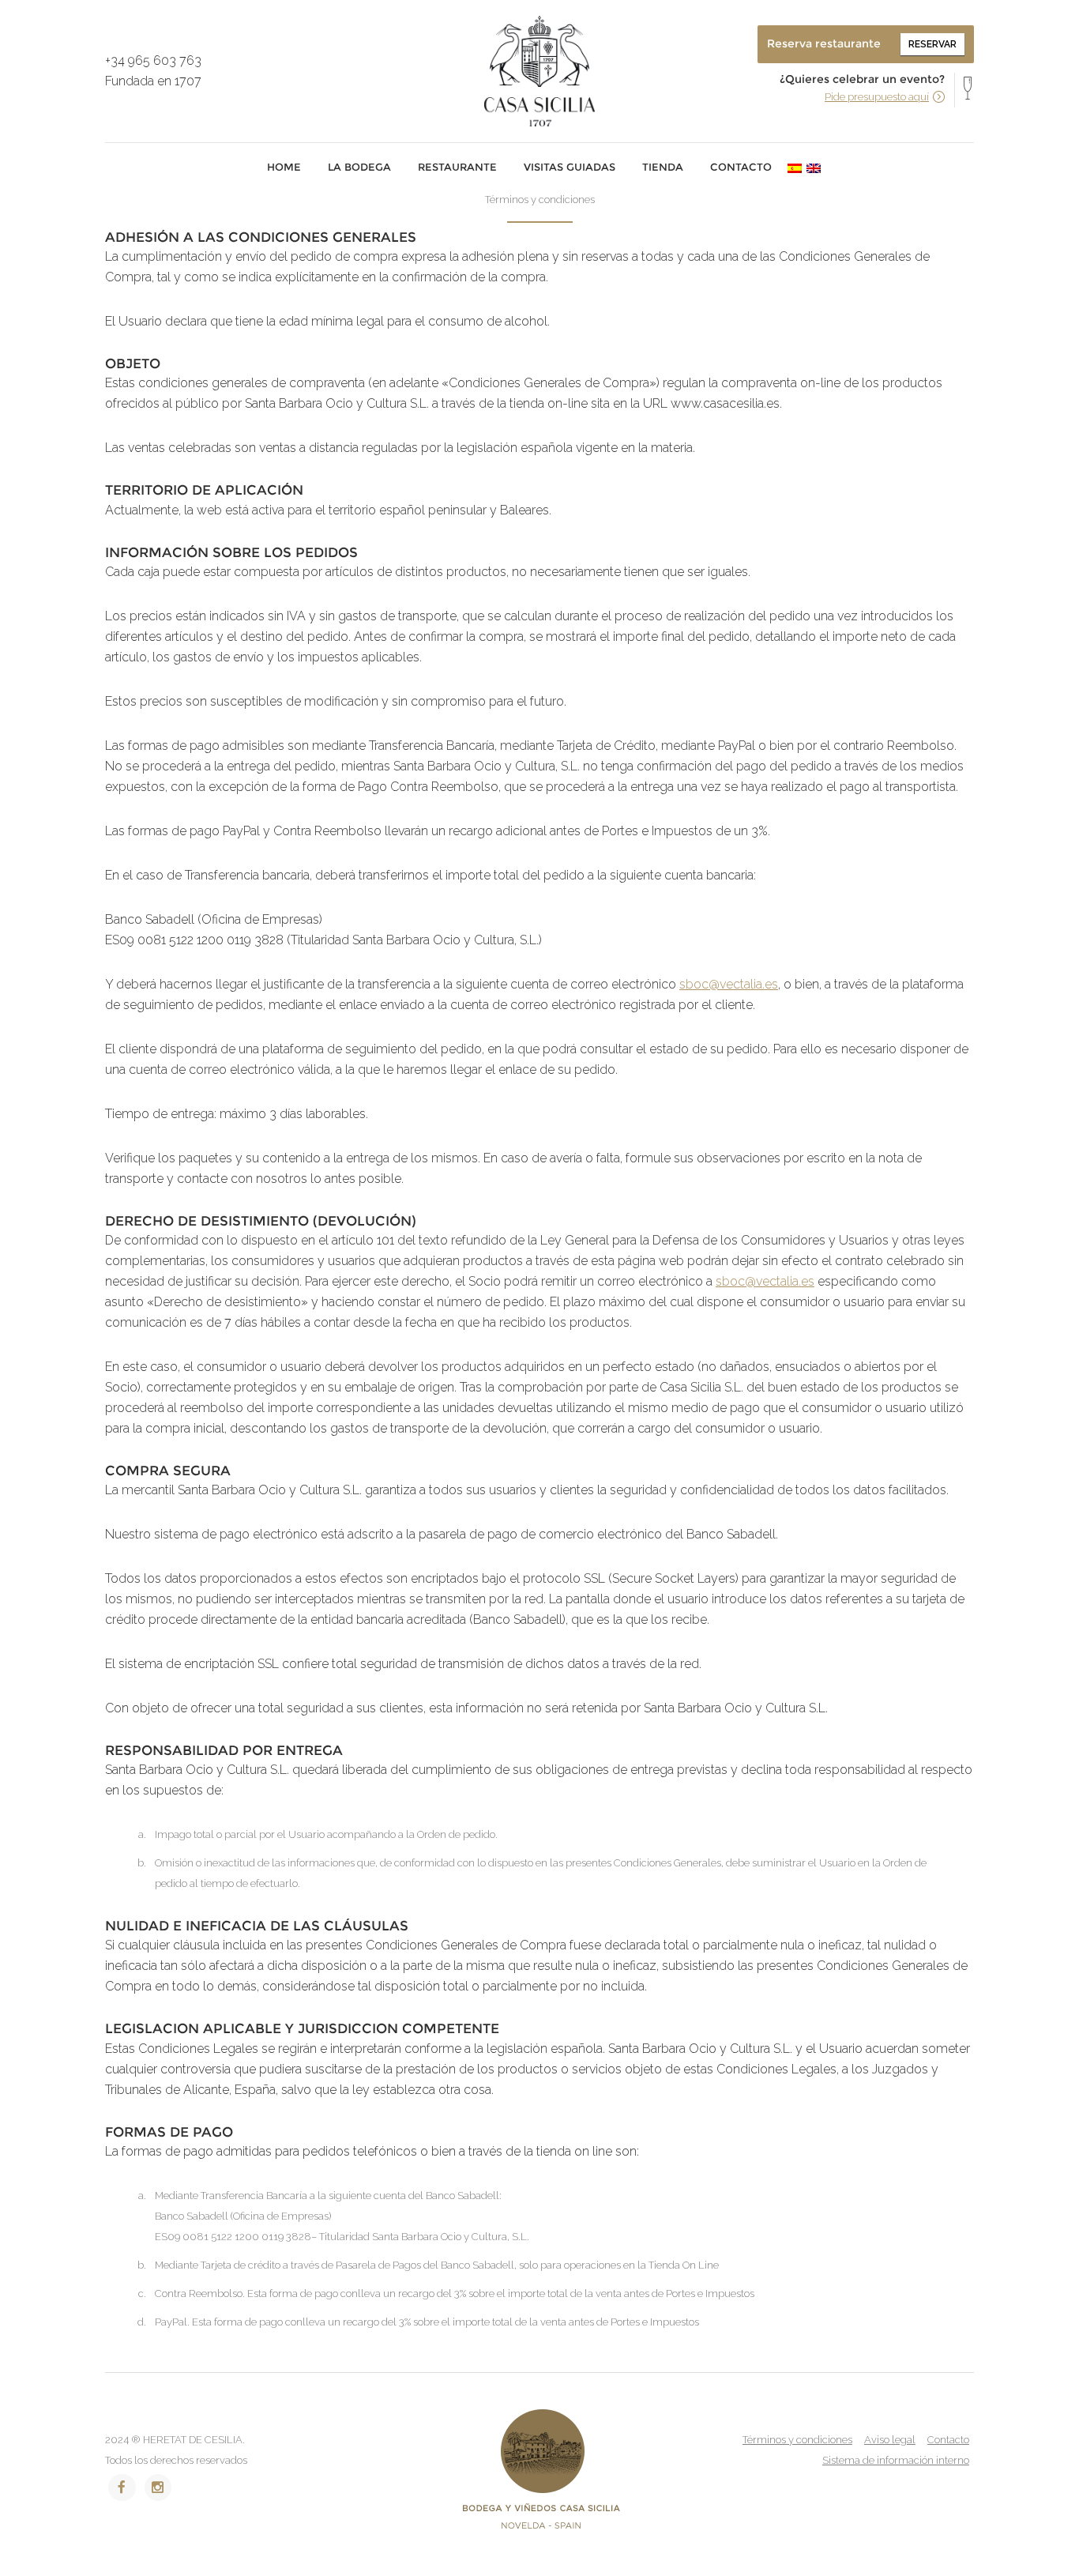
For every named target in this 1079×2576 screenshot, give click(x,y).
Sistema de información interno (896, 2460)
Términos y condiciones (797, 2440)
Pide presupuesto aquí (877, 97)
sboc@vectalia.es (729, 984)
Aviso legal (890, 2440)
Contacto (948, 2440)
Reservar (932, 44)
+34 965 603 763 (153, 60)
